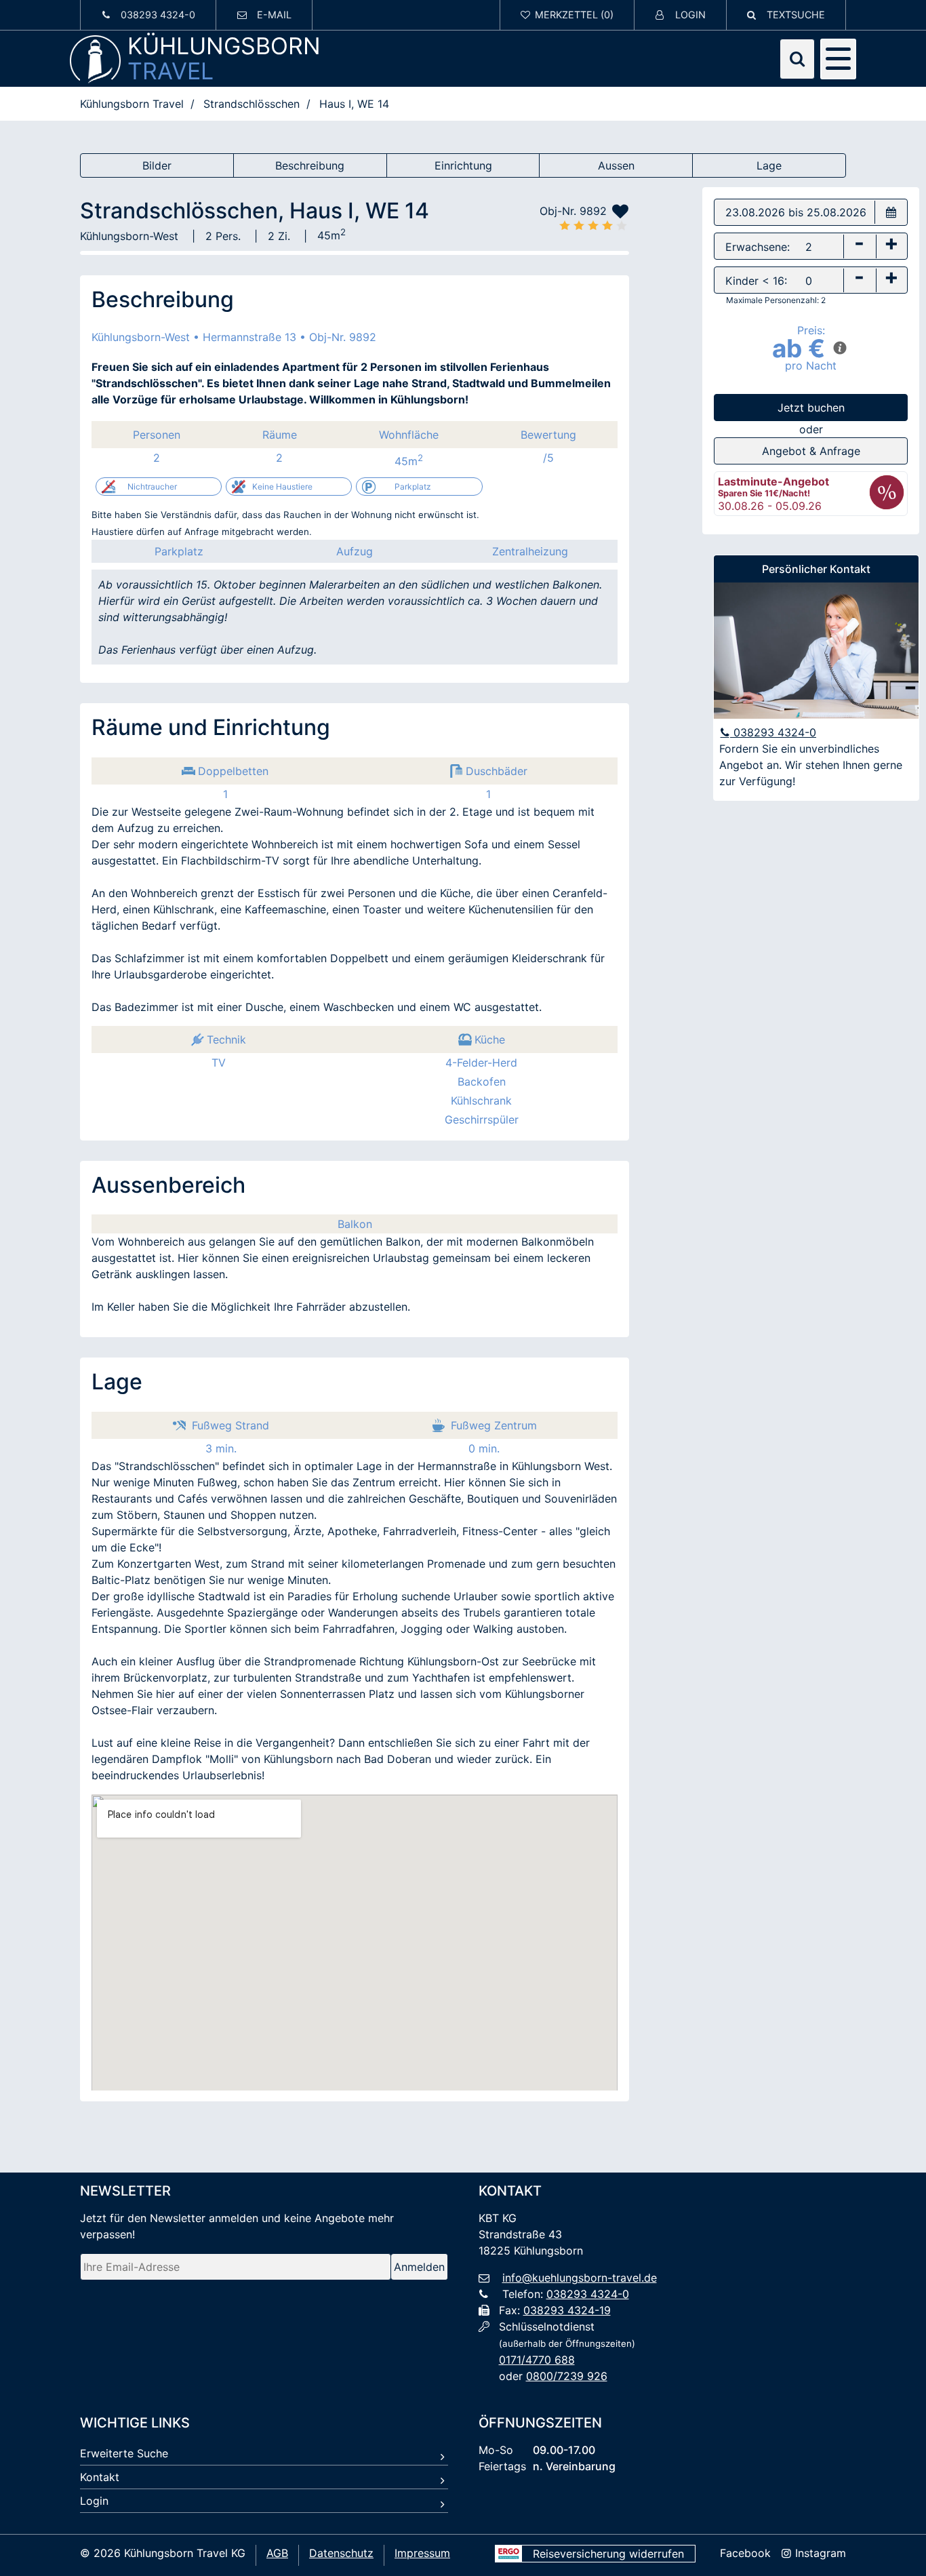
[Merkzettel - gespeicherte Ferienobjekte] (567, 15)
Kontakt (100, 2477)
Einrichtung (463, 165)
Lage (769, 165)
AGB (277, 2553)
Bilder (157, 165)
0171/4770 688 (537, 2360)
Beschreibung (310, 165)
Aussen (616, 165)
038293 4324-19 (567, 2310)
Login (94, 2501)
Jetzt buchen (811, 408)
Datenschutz (341, 2553)
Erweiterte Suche (124, 2453)
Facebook (745, 2553)
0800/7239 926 (567, 2376)
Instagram (819, 2553)
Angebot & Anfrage (811, 451)
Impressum (422, 2553)
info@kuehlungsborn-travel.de (580, 2278)
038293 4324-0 (773, 732)
